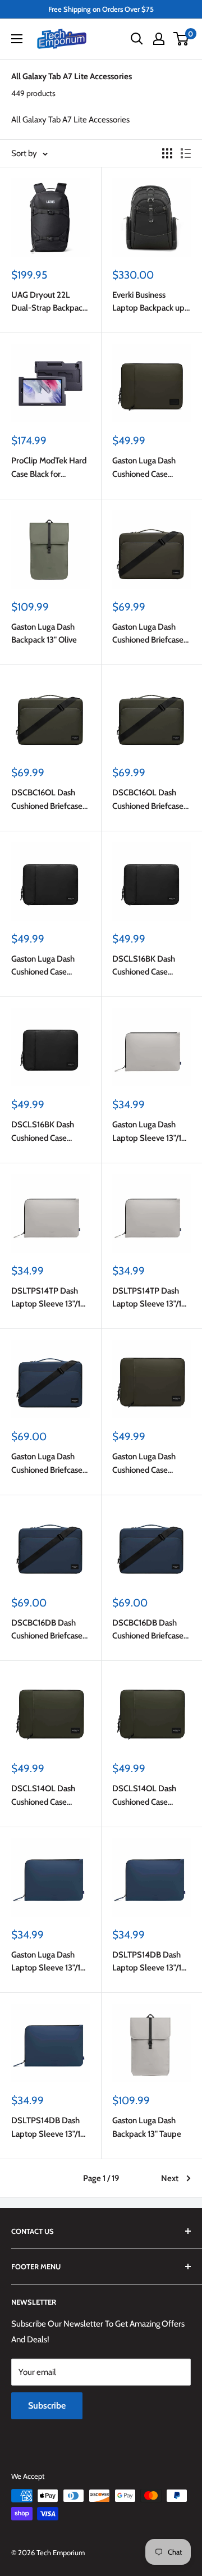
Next (170, 2178)
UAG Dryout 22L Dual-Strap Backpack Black (49, 302)
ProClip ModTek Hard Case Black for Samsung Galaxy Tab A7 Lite (49, 468)
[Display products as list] (186, 153)
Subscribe (47, 2406)
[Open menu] (17, 39)
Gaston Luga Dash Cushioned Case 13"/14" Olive (144, 1464)
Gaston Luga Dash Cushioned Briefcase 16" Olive (148, 634)
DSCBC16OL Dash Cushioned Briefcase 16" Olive (47, 800)
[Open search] (137, 39)
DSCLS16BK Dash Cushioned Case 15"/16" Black (144, 966)
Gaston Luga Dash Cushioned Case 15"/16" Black (43, 966)
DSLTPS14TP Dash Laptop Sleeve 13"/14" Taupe (50, 1298)
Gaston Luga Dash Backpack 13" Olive (44, 633)
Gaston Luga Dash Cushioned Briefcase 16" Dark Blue (47, 1464)
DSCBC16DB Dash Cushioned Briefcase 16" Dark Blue (47, 1630)
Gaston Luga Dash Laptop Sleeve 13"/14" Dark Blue (50, 1962)
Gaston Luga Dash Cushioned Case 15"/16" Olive (144, 468)
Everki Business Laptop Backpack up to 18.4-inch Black (148, 302)
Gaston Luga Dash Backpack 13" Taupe (147, 2127)
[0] (182, 39)
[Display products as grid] (167, 153)
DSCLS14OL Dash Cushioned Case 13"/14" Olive (43, 1796)
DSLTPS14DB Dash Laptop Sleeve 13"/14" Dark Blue (151, 1962)
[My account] (159, 39)
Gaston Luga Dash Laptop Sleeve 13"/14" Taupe (151, 1132)
